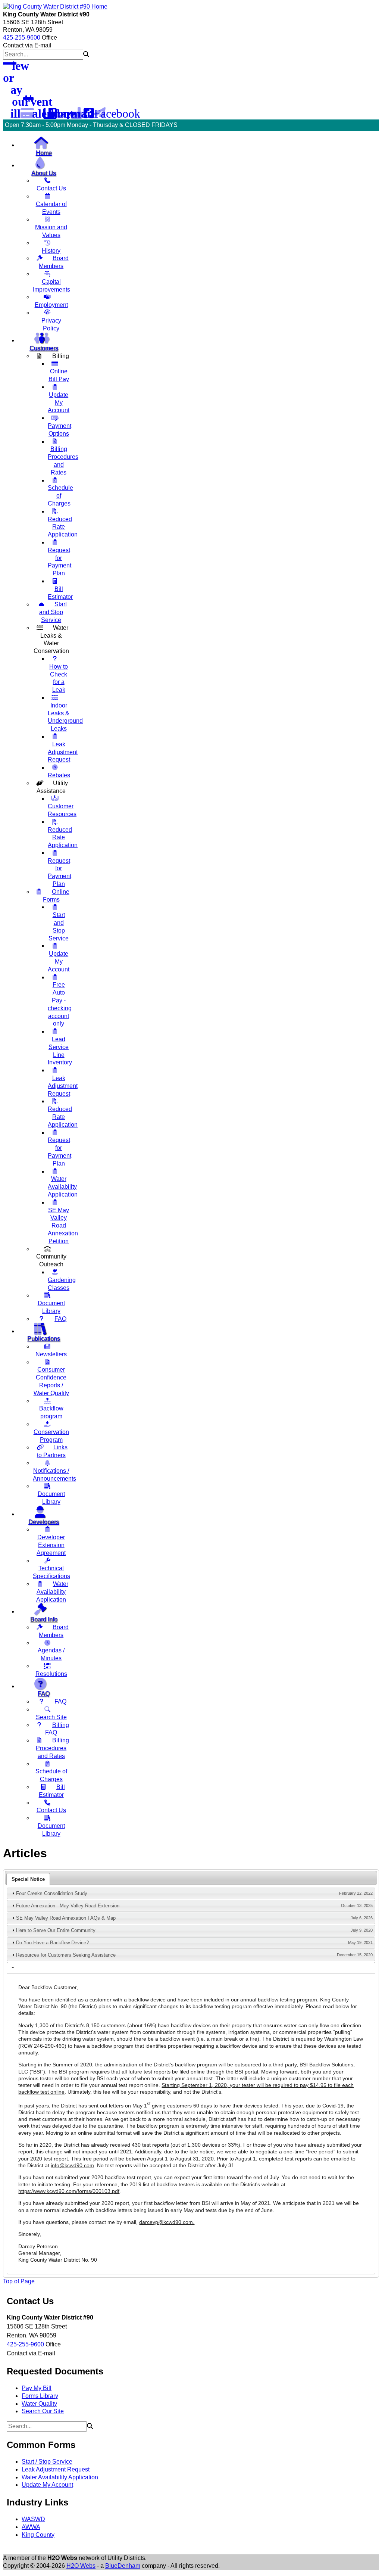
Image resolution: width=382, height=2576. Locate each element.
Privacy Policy (51, 324)
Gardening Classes (62, 1284)
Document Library (51, 1307)
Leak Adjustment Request (56, 2469)
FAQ (60, 1319)
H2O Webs (81, 2566)
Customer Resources (62, 810)
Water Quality (39, 2404)
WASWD (33, 2519)
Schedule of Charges (51, 1775)
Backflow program (51, 1412)
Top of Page (19, 2281)
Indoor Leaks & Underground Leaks (65, 717)
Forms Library (40, 2396)
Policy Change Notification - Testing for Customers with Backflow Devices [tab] (194, 1967)
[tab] (28, 1879)
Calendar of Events (51, 208)
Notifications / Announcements (54, 1475)
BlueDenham (123, 2566)
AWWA (31, 2527)
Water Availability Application (52, 1592)
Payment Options (60, 430)
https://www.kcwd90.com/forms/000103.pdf (69, 2191)
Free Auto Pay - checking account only (60, 1004)
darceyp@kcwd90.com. (167, 2222)
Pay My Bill (37, 2388)
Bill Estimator (60, 593)
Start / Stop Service (47, 2462)
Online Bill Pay (59, 375)
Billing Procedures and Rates (63, 461)
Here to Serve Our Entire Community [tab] (194, 1931)
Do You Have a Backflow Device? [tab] (194, 1943)
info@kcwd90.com (72, 2165)
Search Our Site (43, 2411)
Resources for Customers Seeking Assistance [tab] (194, 1955)
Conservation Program (51, 1436)
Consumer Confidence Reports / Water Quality (51, 1381)
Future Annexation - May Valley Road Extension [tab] (194, 1906)
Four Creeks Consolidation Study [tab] (194, 1894)
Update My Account (47, 2485)
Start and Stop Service (53, 612)
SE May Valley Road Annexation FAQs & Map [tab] (194, 1918)
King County (38, 2535)
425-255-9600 (22, 38)
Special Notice (28, 1879)
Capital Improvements (51, 286)
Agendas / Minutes (51, 1654)
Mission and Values (51, 231)
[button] (86, 54)
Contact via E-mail (27, 45)
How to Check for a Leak (59, 678)
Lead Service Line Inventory (60, 1051)
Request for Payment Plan (60, 562)
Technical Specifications (51, 1572)
